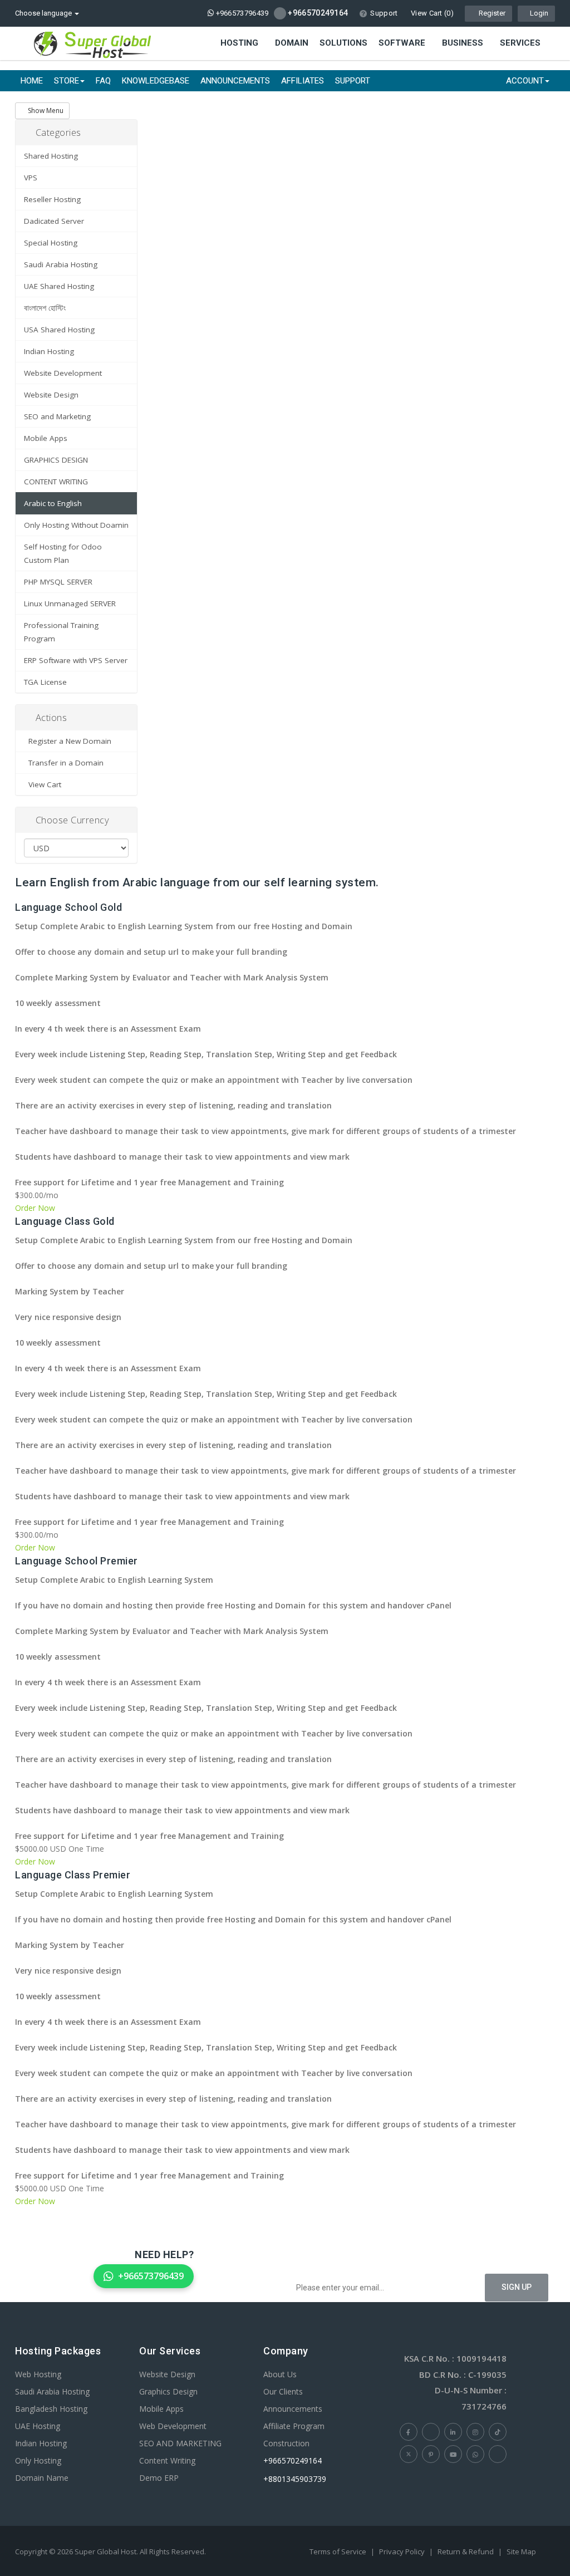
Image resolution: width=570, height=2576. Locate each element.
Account (525, 81)
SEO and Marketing (57, 416)
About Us (280, 2374)
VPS (31, 178)
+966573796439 (241, 13)
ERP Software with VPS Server (76, 660)
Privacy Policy (402, 2552)
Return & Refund (466, 2552)
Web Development (173, 2426)
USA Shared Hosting (59, 330)
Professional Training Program (61, 632)
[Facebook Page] (409, 2432)
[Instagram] (475, 2432)
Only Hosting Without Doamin (76, 525)
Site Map (521, 2552)
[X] (409, 2454)
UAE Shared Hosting (59, 286)
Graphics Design (168, 2391)
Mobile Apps (46, 438)
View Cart (43, 784)
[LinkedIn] (453, 2432)
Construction (286, 2443)
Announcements (235, 81)
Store (67, 81)
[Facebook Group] (431, 2432)
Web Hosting (38, 2374)
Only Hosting (38, 2460)
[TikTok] (498, 2432)
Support (384, 13)
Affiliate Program (294, 2426)
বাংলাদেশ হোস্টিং (45, 308)
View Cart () (431, 13)
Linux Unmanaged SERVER (70, 603)
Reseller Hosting (52, 199)
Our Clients (283, 2391)
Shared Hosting (51, 156)
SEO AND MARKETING (180, 2443)
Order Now (35, 1208)
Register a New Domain (68, 741)
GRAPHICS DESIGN (56, 460)
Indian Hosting (49, 351)
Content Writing (167, 2460)
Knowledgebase (156, 81)
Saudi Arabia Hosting (61, 264)
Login (539, 13)
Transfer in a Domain (64, 763)
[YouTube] (453, 2454)
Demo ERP (159, 2478)
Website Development (63, 373)
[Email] (498, 2454)
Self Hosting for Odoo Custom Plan (63, 553)
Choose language (44, 13)
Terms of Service (338, 2552)
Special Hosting (51, 243)
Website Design (51, 395)
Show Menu (45, 111)
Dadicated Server (54, 221)
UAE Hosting (38, 2426)
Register (491, 13)
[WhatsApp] (475, 2454)
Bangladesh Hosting (51, 2409)
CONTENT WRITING (56, 482)
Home (32, 81)
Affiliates (303, 81)
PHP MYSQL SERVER (58, 582)
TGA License (45, 682)
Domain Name (42, 2478)
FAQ (103, 81)
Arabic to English (53, 503)
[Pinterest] (431, 2454)
